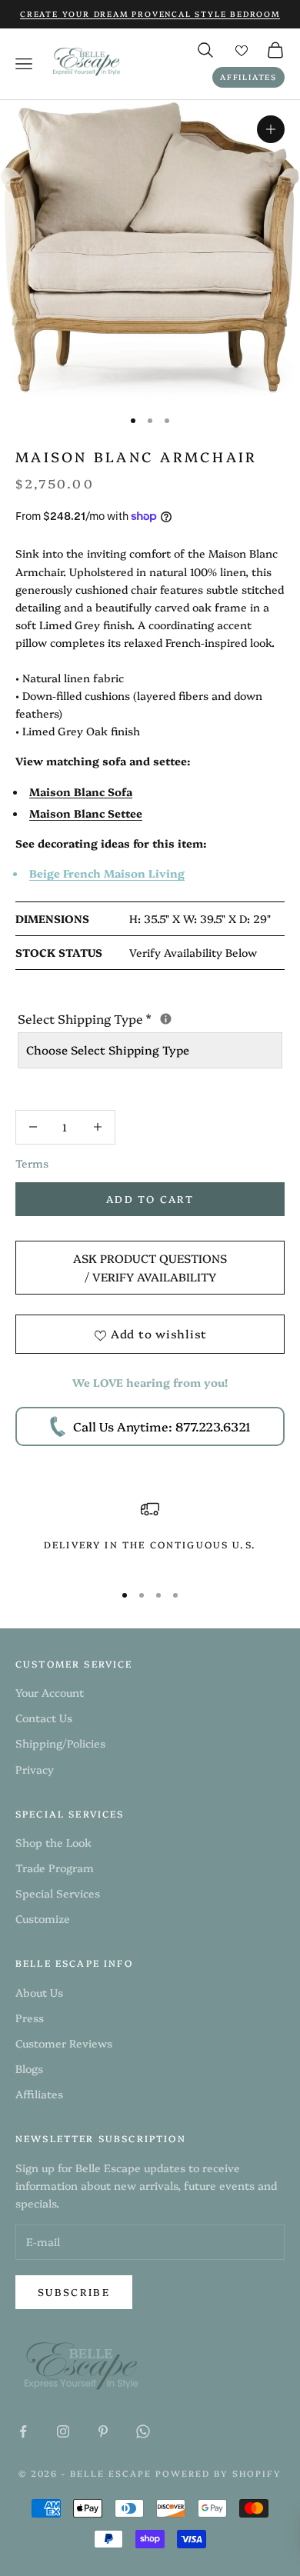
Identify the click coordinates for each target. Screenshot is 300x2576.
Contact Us (44, 1718)
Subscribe (74, 2291)
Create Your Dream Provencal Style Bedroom (150, 14)
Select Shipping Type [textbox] (150, 1018)
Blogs (29, 2068)
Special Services (58, 1893)
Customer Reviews (64, 2043)
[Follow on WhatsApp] (143, 2431)
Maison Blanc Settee (86, 813)
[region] (150, 1534)
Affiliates (248, 77)
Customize (43, 1918)
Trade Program (55, 1868)
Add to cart (150, 1198)
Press (30, 2018)
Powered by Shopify (218, 2473)
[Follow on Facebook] (23, 2431)
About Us (39, 1992)
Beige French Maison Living (107, 873)
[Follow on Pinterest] (103, 2431)
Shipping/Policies (60, 1743)
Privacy (35, 1769)
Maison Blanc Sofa (81, 791)
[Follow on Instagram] (63, 2431)
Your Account (50, 1692)
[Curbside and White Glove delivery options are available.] (166, 1019)
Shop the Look (53, 1842)
